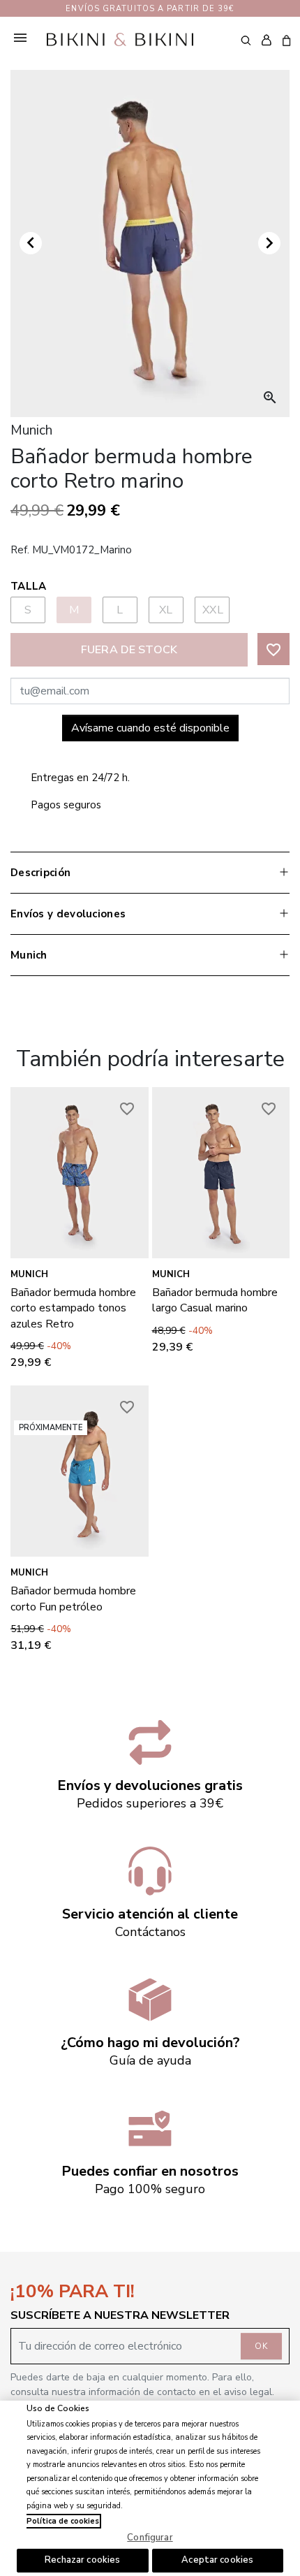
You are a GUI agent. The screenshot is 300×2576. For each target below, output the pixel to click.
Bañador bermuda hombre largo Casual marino (215, 1300)
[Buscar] (246, 40)
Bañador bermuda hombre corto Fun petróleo (73, 1599)
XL (166, 610)
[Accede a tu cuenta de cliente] (266, 41)
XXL (213, 610)
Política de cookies (63, 2521)
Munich (29, 1274)
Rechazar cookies (82, 2560)
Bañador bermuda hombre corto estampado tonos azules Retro (73, 1308)
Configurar (150, 2538)
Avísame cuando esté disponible (150, 728)
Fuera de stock (129, 650)
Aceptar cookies (217, 2560)
